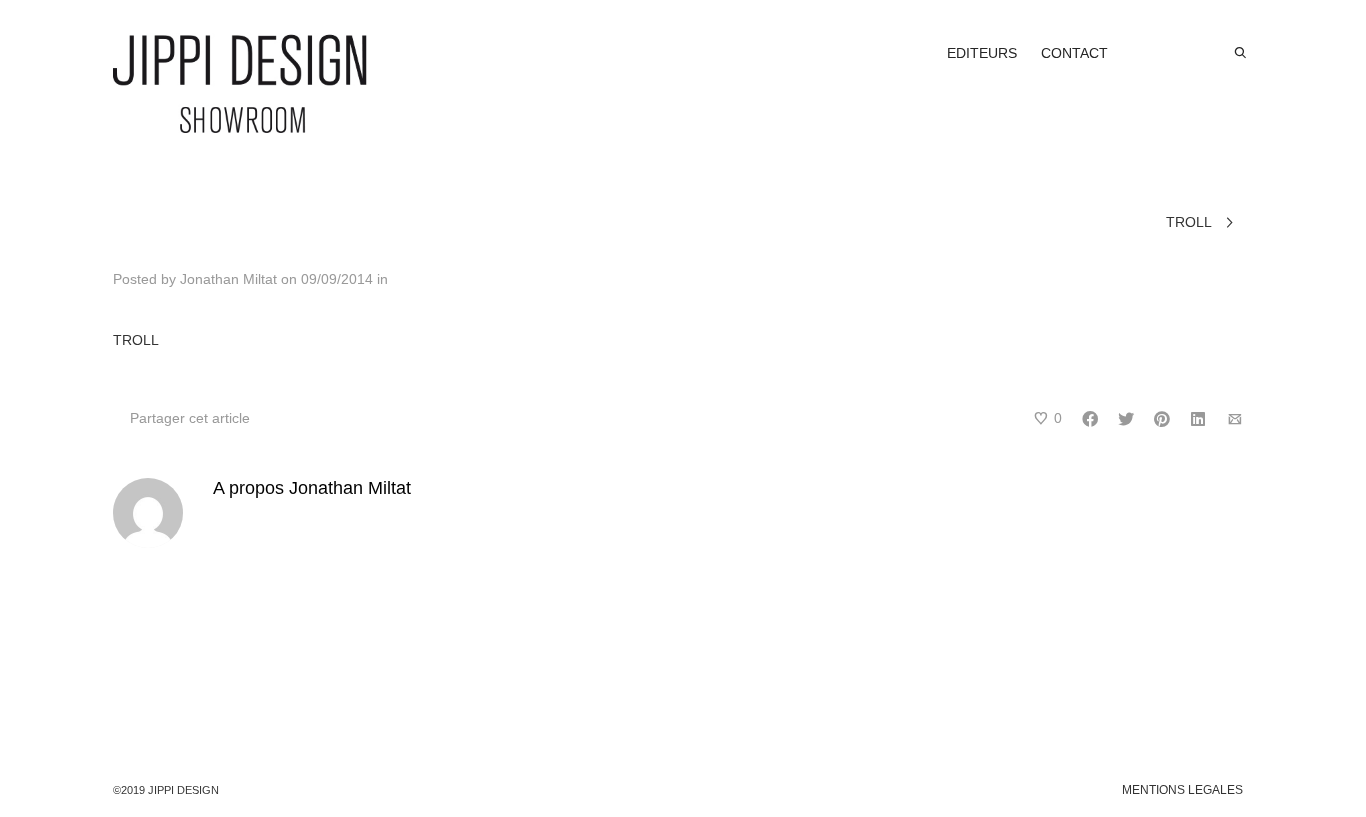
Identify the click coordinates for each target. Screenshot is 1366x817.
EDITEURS (982, 53)
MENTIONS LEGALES (1182, 790)
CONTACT (1074, 53)
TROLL (136, 340)
